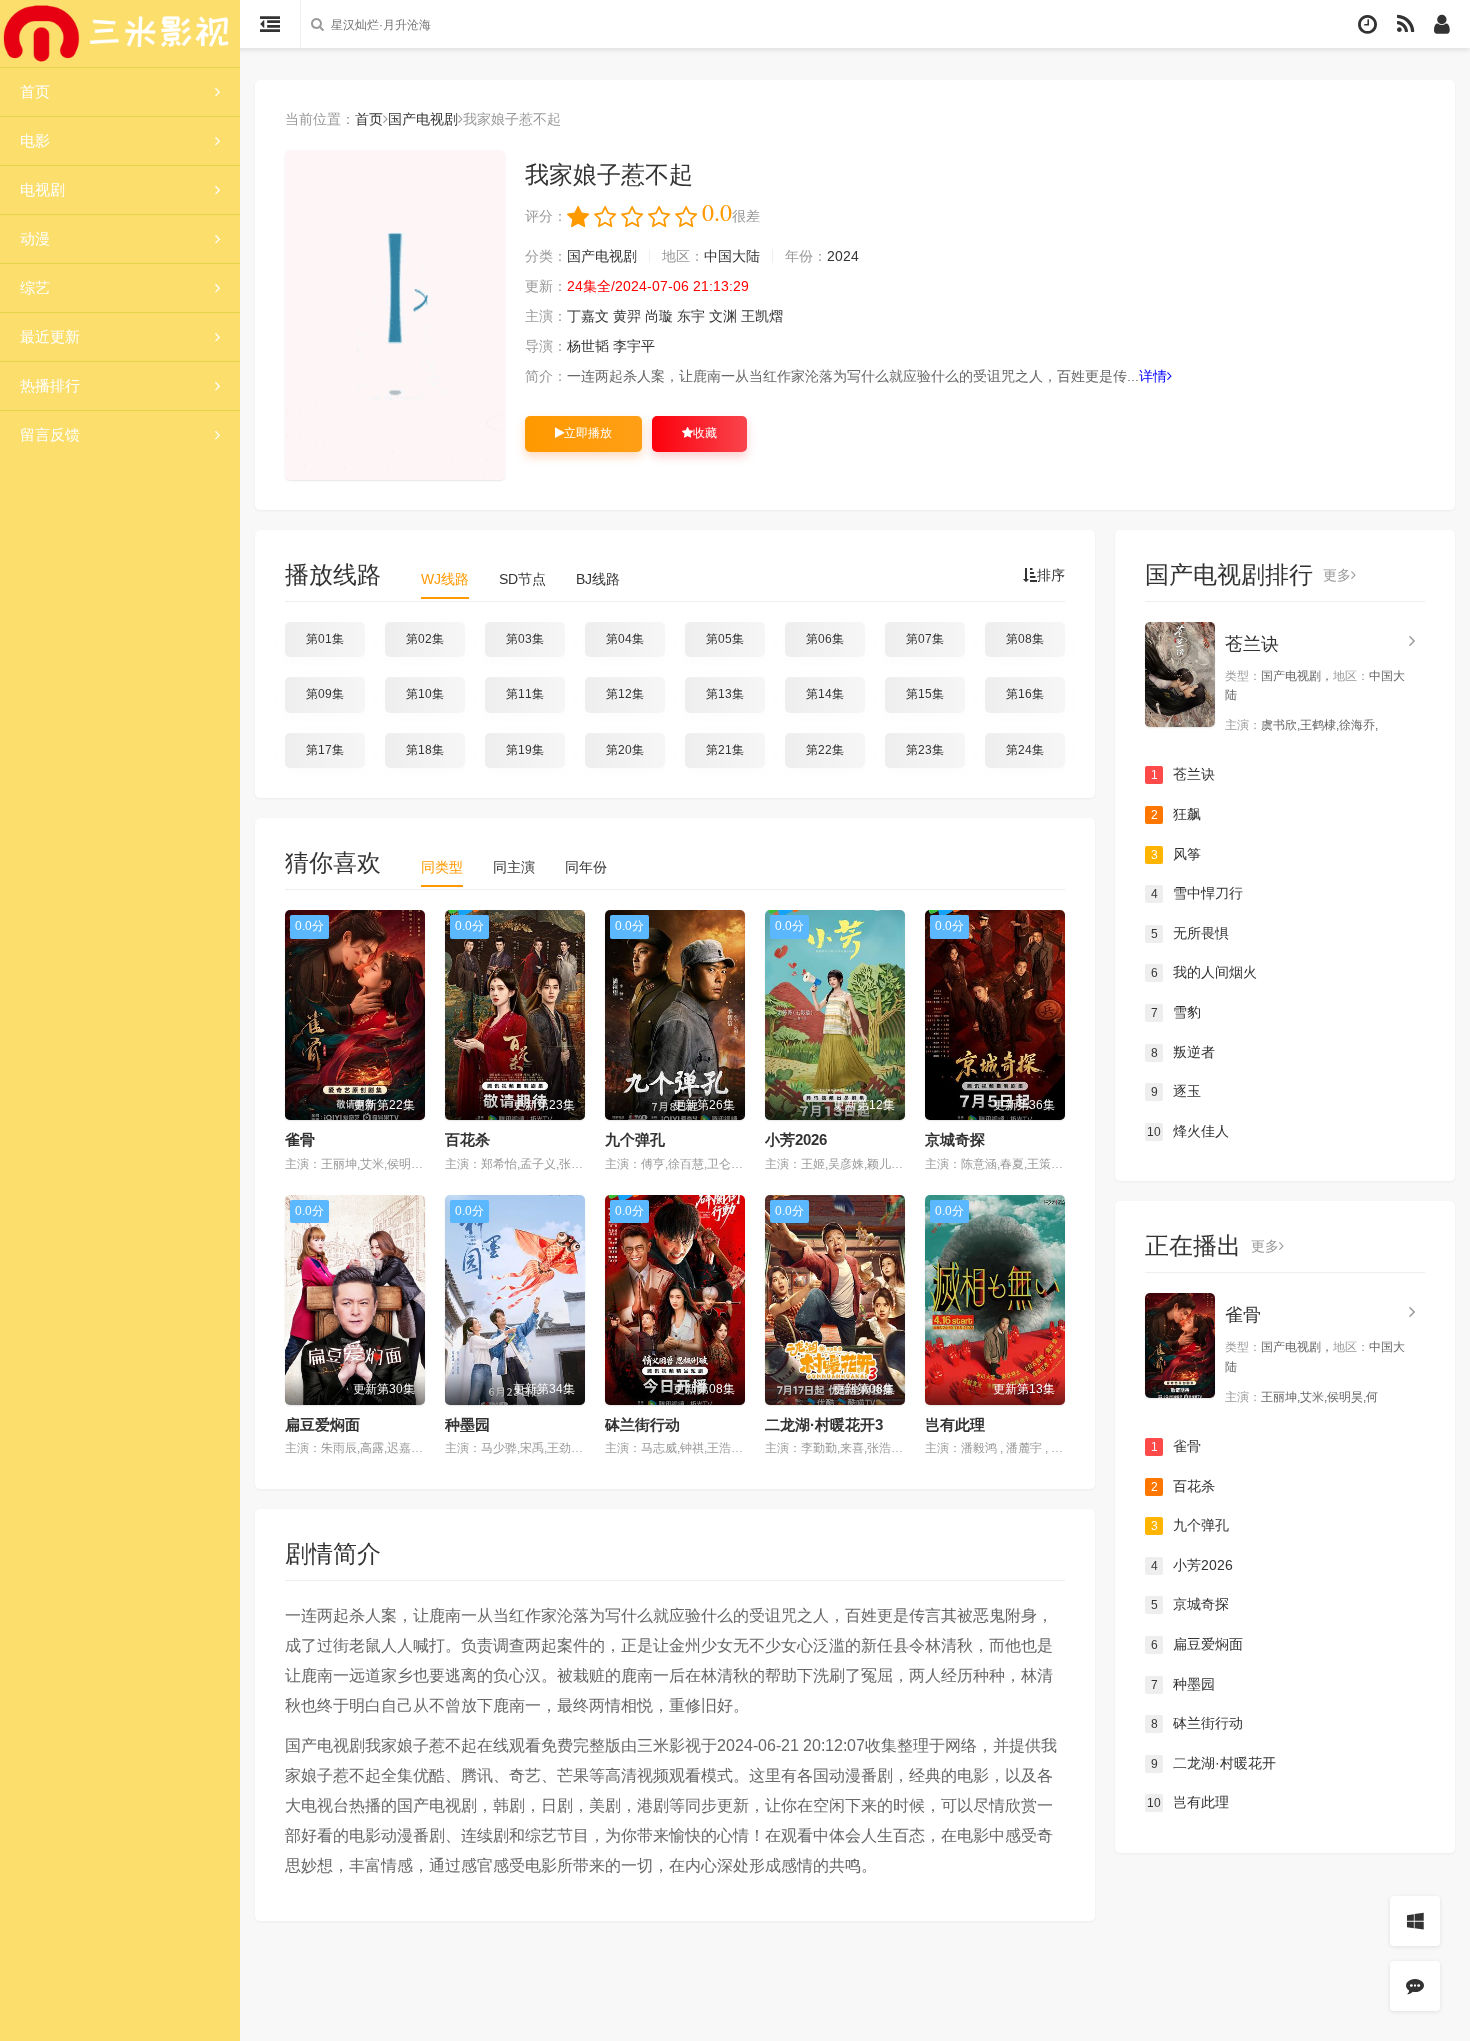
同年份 (586, 867)
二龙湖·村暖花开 (1214, 1763)
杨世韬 (588, 346)
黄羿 (627, 316)
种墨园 (467, 1424)
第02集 (425, 639)
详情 (1153, 376)
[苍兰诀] (1180, 674)
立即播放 (588, 433)
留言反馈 (50, 434)
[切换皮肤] (1415, 1921)
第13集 (725, 694)
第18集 (425, 750)
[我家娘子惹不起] (395, 315)
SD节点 (522, 579)
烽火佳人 (1188, 1131)
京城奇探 (955, 1139)
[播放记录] (1367, 24)
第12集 (625, 694)
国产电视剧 (423, 119)
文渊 (723, 316)
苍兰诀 (1252, 644)
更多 (1337, 575)
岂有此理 (955, 1424)
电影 (35, 140)
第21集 (725, 750)
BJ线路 (598, 579)
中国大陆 (732, 256)
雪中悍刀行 (1197, 893)
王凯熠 (762, 316)
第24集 (1025, 750)
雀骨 (300, 1139)
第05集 (725, 639)
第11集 (525, 694)
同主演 (514, 867)
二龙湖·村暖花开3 (824, 1424)
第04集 (625, 639)
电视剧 (42, 189)
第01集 (325, 639)
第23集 (925, 750)
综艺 (35, 287)
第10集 (425, 694)
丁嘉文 (588, 316)
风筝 (1176, 854)
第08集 (1025, 639)
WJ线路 (445, 579)
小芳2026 (796, 1139)
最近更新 (50, 336)
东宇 (691, 316)
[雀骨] (1180, 1345)
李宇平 (634, 346)
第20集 (625, 750)
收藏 (705, 433)
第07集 (925, 639)
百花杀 (467, 1139)
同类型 (442, 867)
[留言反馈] (1415, 1986)
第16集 (1025, 694)
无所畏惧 (1190, 933)
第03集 (525, 639)
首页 (35, 91)
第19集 (525, 750)
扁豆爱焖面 (322, 1424)
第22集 (825, 750)
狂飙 (1176, 814)
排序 (1051, 575)
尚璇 (659, 316)
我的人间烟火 (1204, 972)
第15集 (925, 694)
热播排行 (50, 385)
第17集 (325, 750)
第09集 (325, 694)
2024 (843, 256)
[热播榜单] (1405, 24)
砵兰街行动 (642, 1424)
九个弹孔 (635, 1139)
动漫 (35, 238)
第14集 (825, 694)
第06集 (825, 639)
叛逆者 (1183, 1052)
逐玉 (1176, 1091)
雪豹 (1176, 1012)
